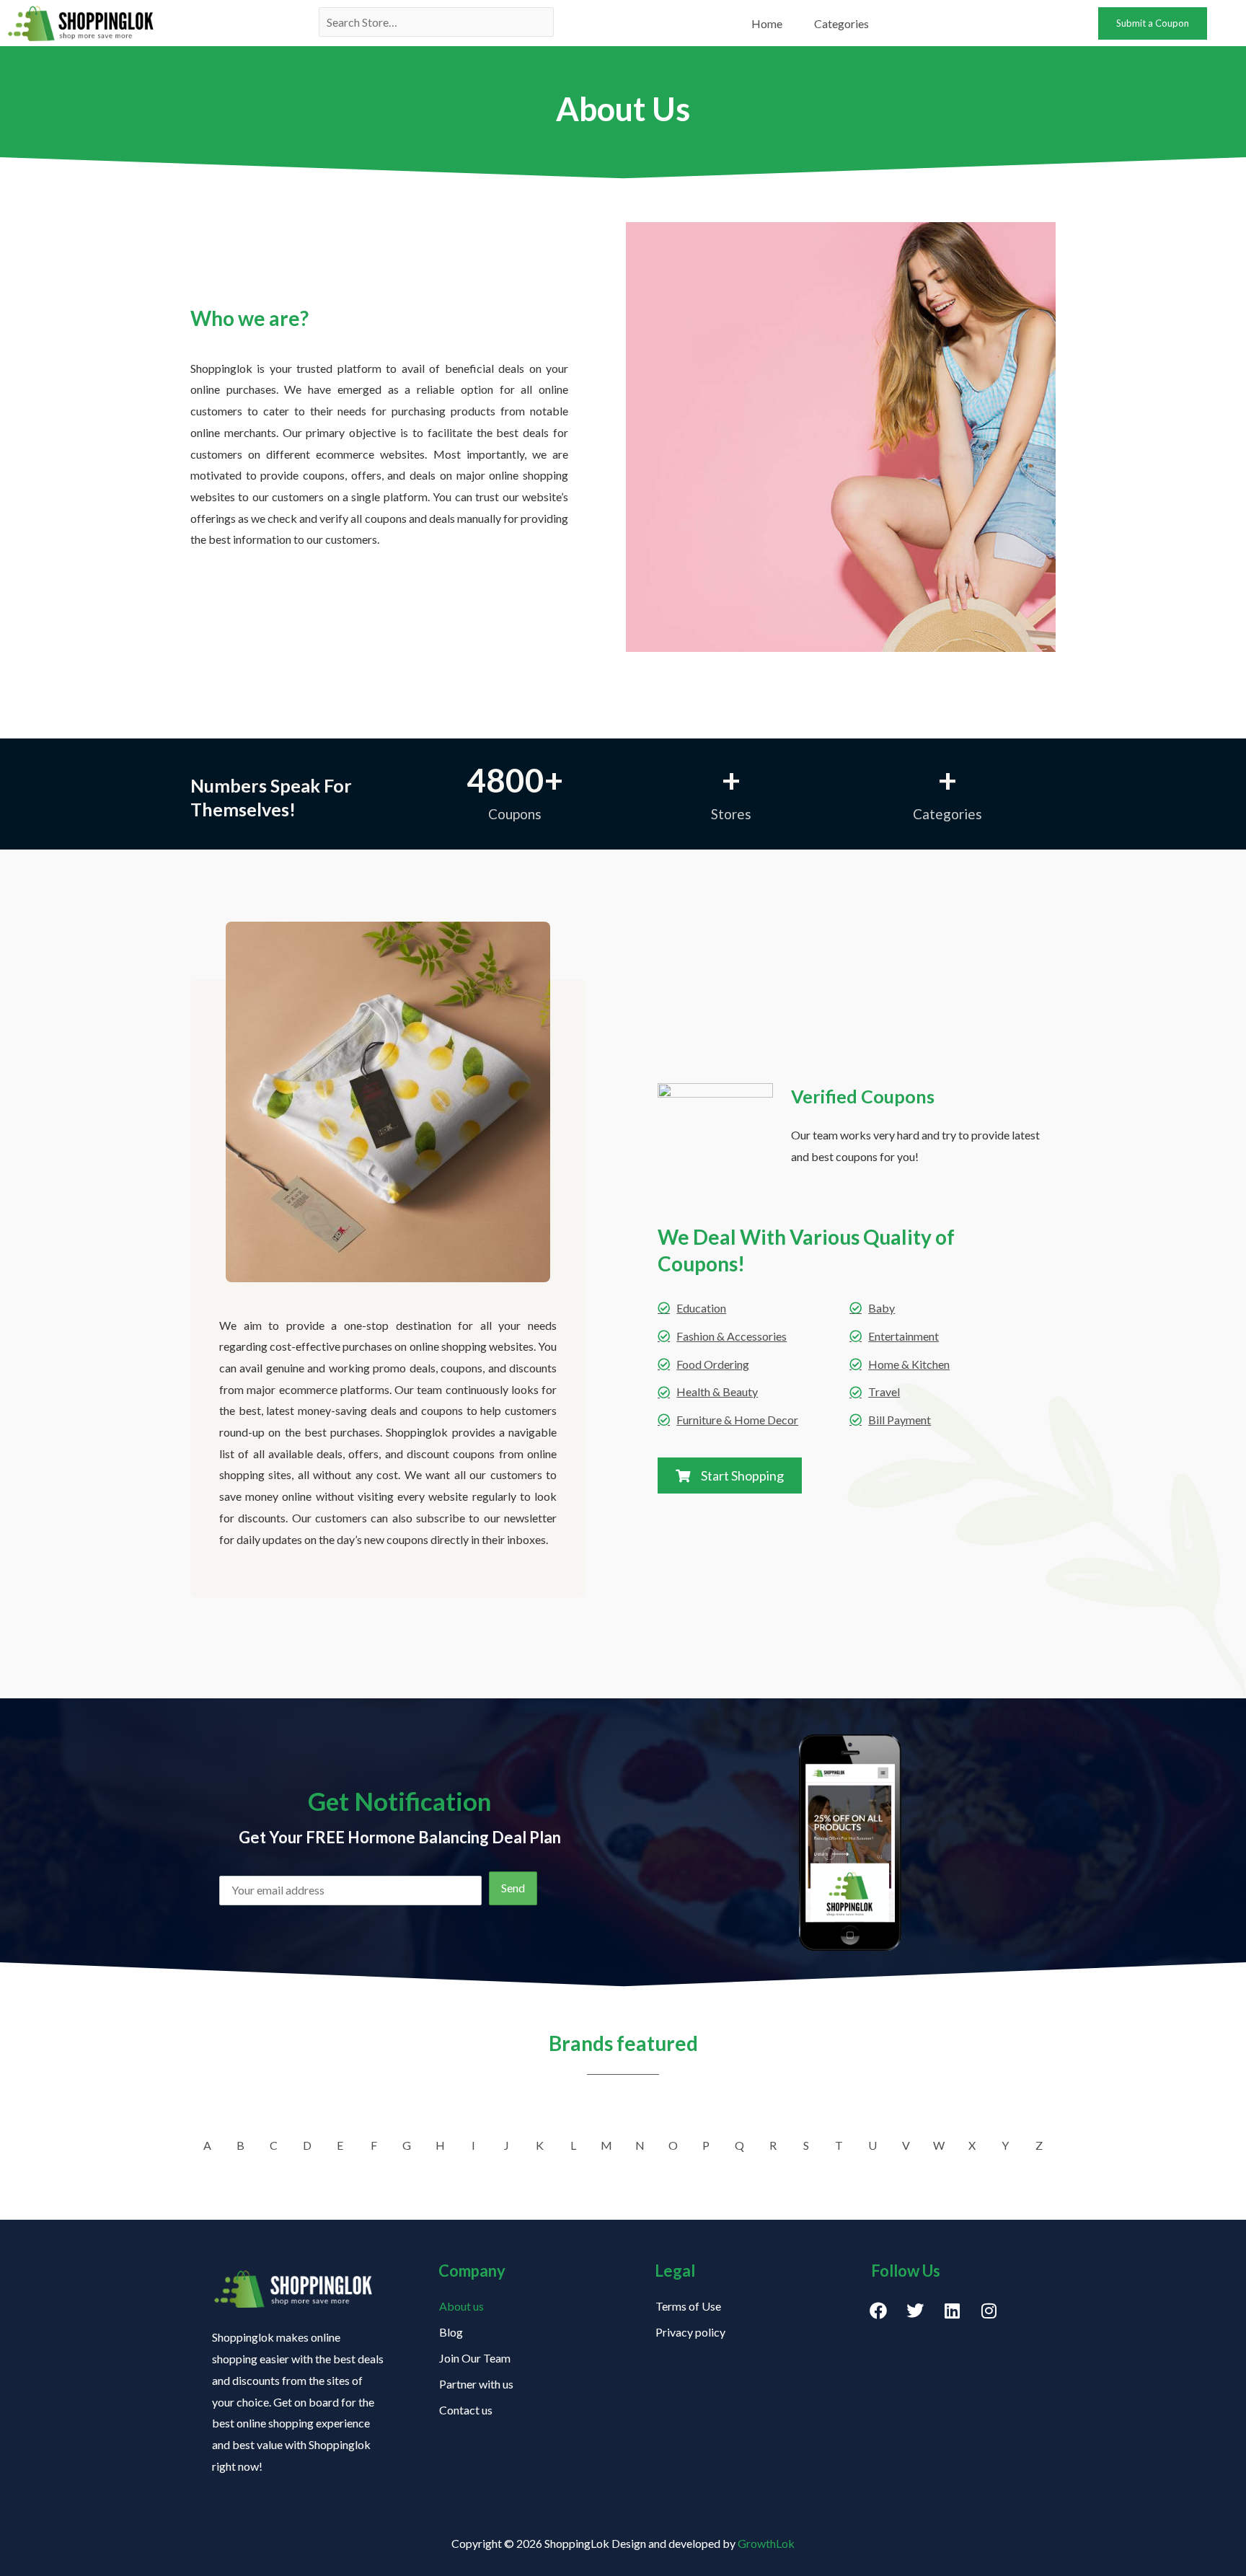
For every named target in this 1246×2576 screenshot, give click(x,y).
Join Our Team (475, 2358)
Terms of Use (688, 2306)
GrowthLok (766, 2543)
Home (767, 23)
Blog (451, 2332)
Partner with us (476, 2384)
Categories (841, 23)
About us (461, 2306)
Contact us (466, 2410)
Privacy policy (690, 2332)
